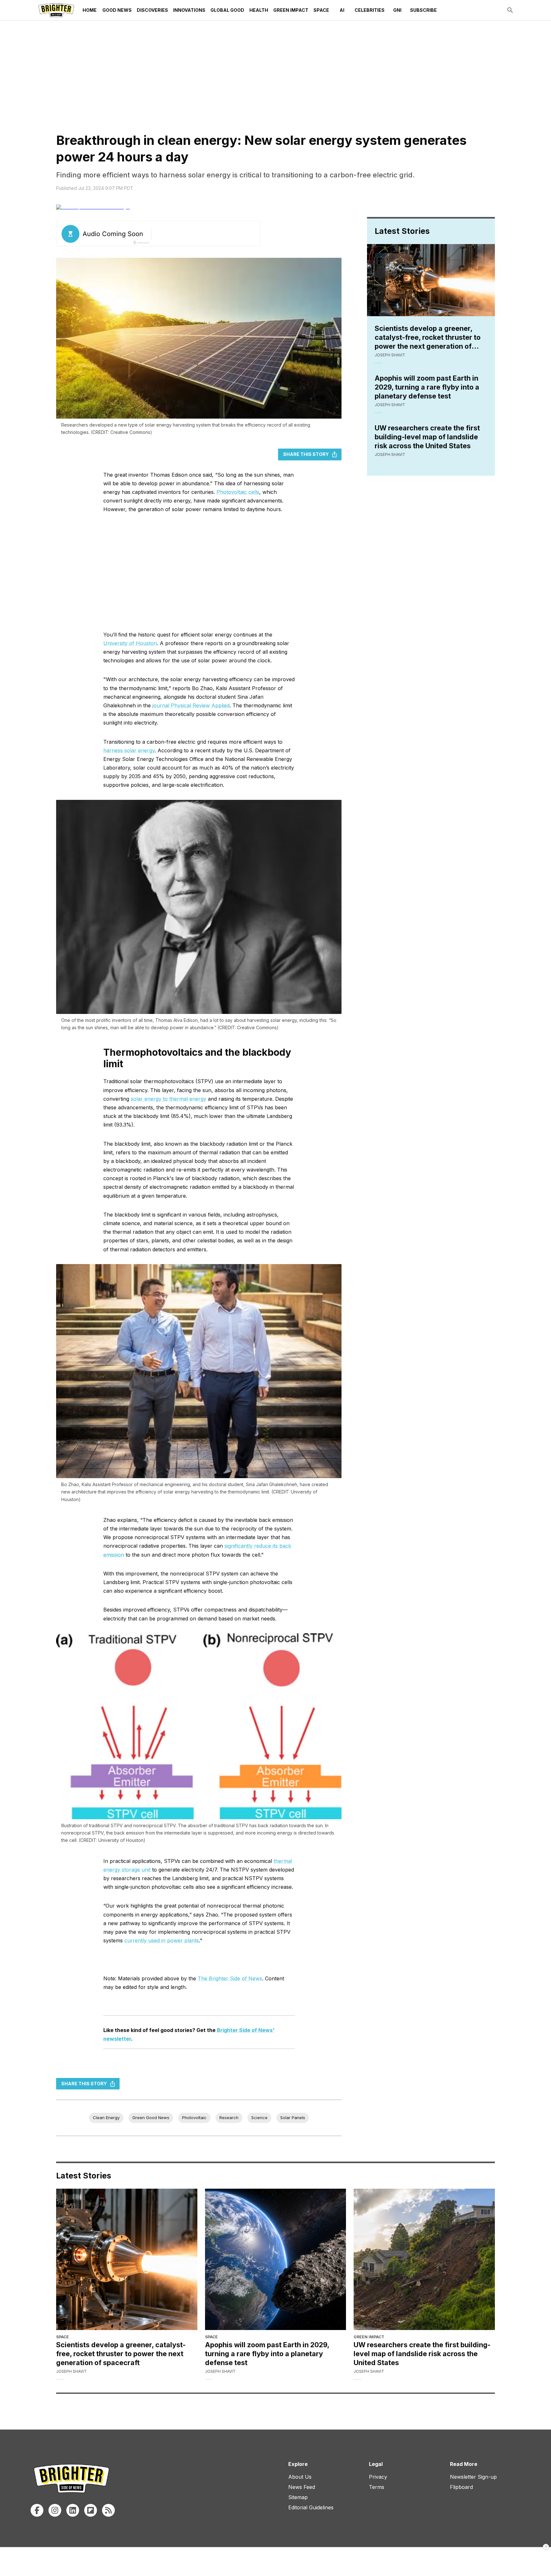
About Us (300, 2477)
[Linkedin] (73, 2510)
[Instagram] (55, 2510)
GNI (397, 10)
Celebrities (370, 10)
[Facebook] (37, 2510)
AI (342, 10)
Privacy (378, 2477)
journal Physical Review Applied (191, 705)
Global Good (227, 10)
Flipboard (461, 2487)
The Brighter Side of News (230, 1978)
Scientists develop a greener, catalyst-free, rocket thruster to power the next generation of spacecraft (428, 337)
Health (259, 10)
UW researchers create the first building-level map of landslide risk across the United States (427, 437)
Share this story (306, 454)
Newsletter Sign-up (473, 2477)
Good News (117, 10)
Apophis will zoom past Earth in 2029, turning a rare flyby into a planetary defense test (427, 387)
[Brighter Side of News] (56, 10)
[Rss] (108, 2510)
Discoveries (152, 10)
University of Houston (130, 643)
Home (90, 10)
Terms (377, 2487)
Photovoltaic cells (238, 492)
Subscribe (423, 10)
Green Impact (291, 10)
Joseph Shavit (390, 355)
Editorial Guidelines (311, 2507)
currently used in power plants (162, 1940)
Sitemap (298, 2497)
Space (321, 10)
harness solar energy (129, 750)
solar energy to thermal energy (169, 1099)
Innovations (189, 10)
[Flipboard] (91, 2510)
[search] (510, 10)
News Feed (302, 2487)
